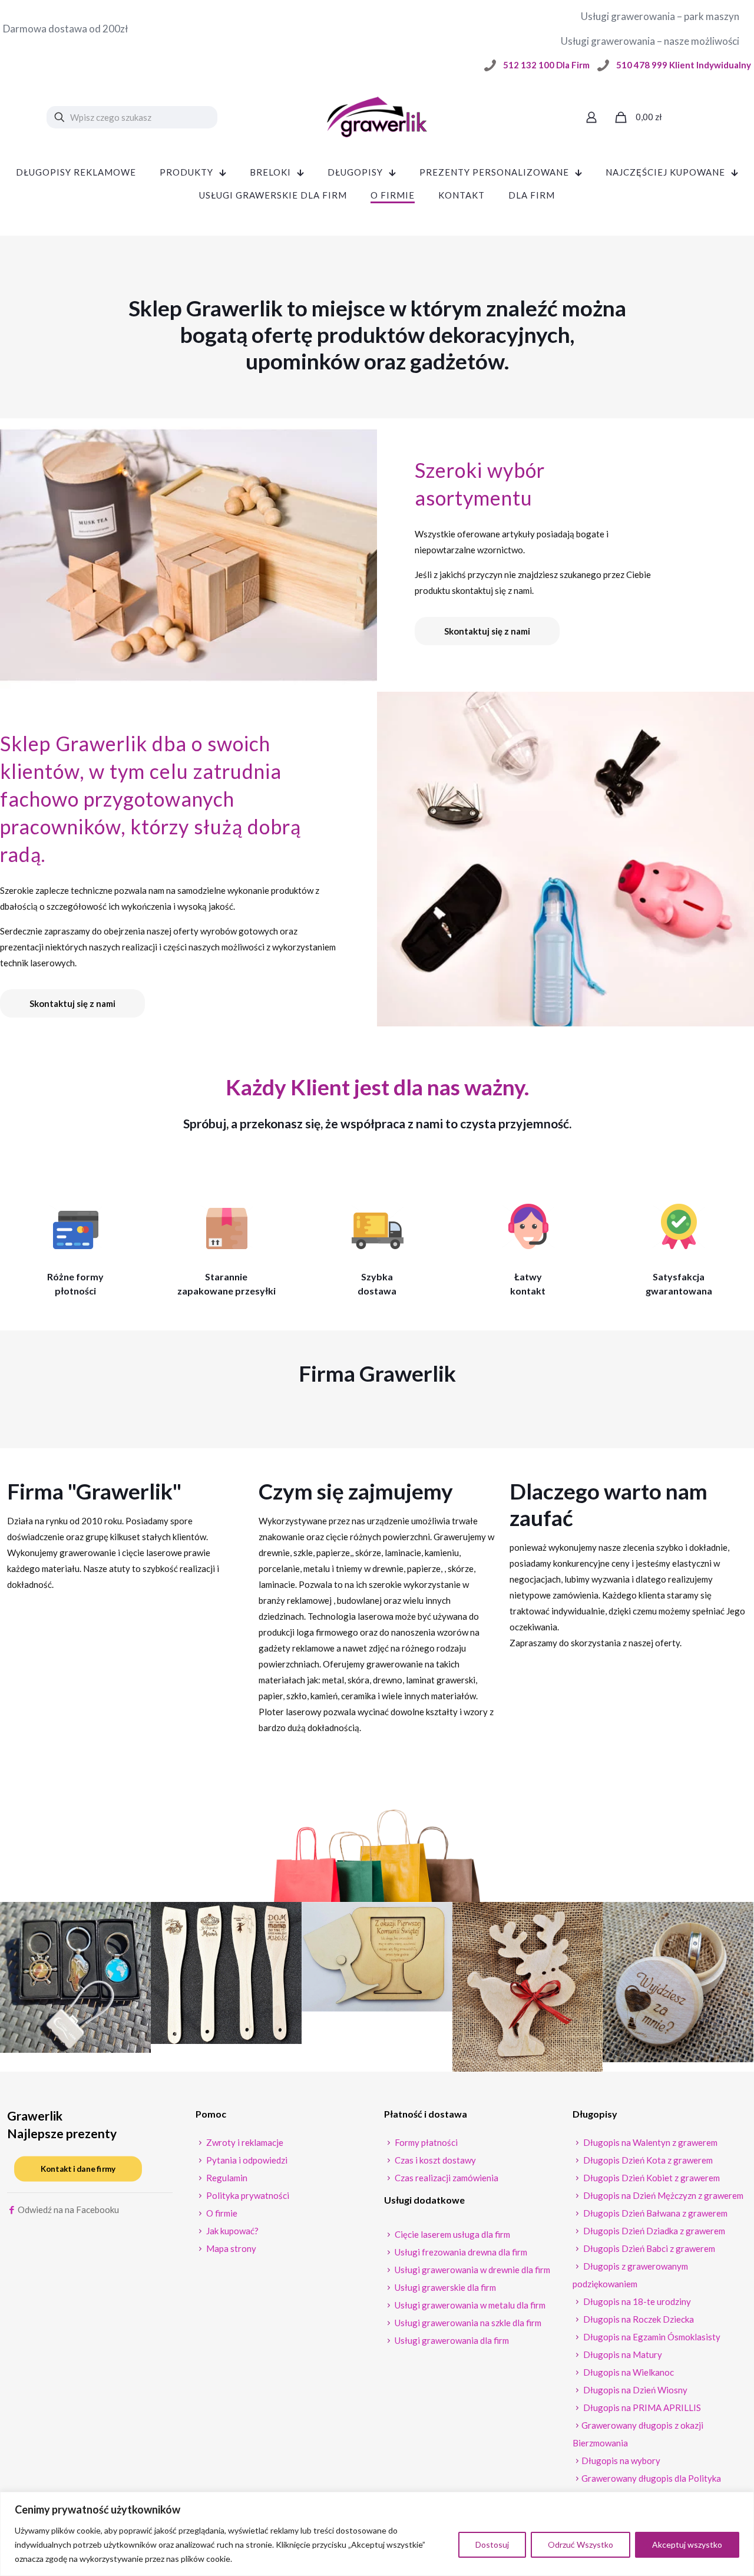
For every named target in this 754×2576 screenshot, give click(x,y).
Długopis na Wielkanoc (628, 2372)
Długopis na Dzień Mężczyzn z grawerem (662, 2195)
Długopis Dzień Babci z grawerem (648, 2248)
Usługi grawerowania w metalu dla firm (469, 2305)
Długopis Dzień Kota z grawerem (647, 2160)
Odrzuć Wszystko (581, 2544)
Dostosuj (492, 2544)
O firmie (221, 2213)
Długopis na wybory (621, 2461)
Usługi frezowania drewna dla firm (460, 2252)
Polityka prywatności (247, 2195)
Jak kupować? (232, 2231)
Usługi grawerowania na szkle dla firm (467, 2323)
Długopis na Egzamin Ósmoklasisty (651, 2337)
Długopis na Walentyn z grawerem (649, 2142)
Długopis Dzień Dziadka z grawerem (653, 2231)
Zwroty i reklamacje (244, 2142)
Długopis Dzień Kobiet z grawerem (651, 2178)
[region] (377, 2534)
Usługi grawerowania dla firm (451, 2340)
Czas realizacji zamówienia (446, 2178)
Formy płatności (425, 2142)
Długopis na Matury (622, 2354)
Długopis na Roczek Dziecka (638, 2319)
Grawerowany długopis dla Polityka (651, 2478)
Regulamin (226, 2178)
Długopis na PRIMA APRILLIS (641, 2407)
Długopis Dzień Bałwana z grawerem (654, 2213)
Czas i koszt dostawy (434, 2160)
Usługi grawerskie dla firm (444, 2287)
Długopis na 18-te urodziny (636, 2301)
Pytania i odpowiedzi (246, 2160)
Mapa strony (230, 2248)
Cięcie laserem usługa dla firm (452, 2234)
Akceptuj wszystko (687, 2544)
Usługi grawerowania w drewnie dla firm (472, 2270)
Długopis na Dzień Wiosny (634, 2390)
